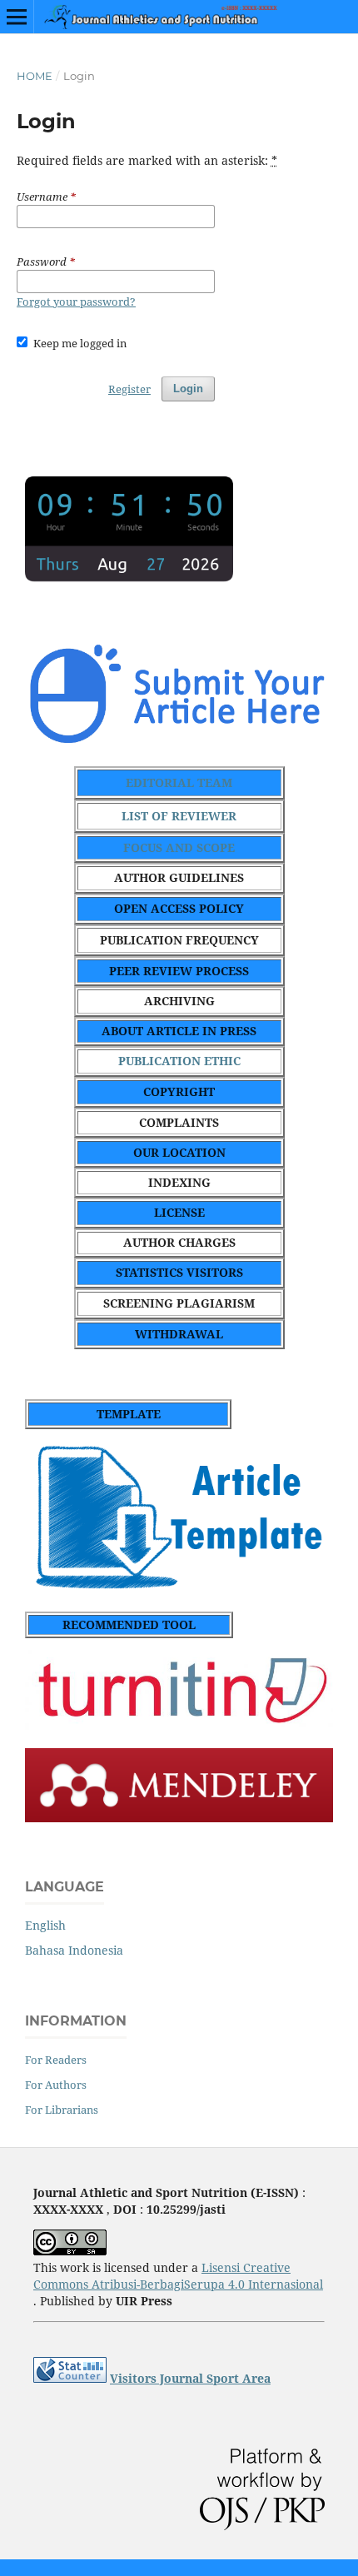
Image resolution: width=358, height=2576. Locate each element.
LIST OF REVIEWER (179, 816)
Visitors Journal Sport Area (190, 2378)
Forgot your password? (76, 301)
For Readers (56, 2060)
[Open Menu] (17, 17)
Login (188, 389)
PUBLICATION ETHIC (179, 1061)
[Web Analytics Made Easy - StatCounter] (70, 2378)
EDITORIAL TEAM (179, 782)
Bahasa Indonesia (74, 1950)
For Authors (56, 2085)
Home (35, 76)
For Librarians (62, 2110)
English (45, 1925)
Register (129, 389)
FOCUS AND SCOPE (179, 847)
